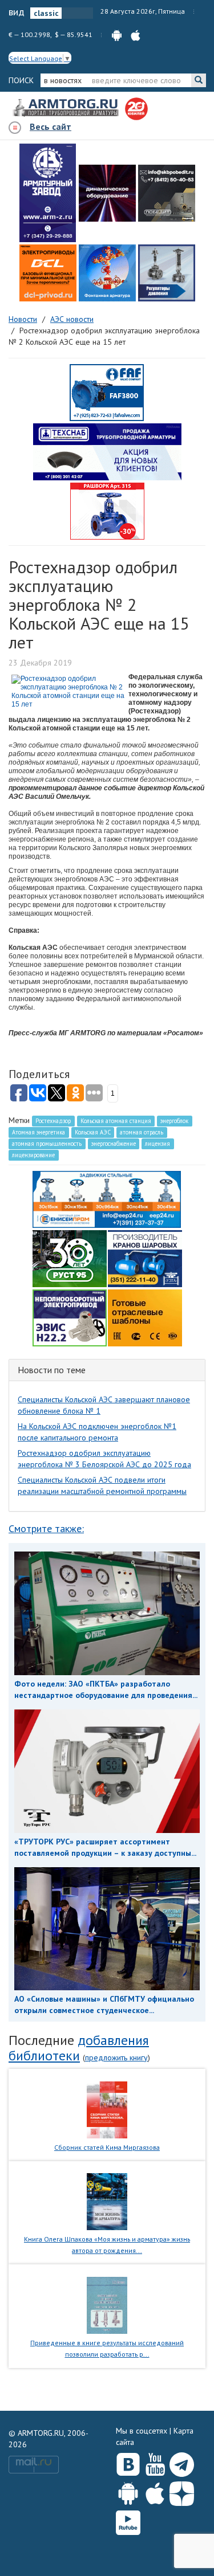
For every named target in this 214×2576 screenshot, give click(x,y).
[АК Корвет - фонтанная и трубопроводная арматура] (107, 273)
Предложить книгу (116, 2057)
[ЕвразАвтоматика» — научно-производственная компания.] (70, 1317)
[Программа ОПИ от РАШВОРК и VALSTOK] (107, 511)
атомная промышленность (47, 1144)
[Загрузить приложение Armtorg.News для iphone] (155, 2491)
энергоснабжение (114, 1144)
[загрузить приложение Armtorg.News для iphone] (136, 34)
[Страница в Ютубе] (155, 2462)
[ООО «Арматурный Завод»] (48, 193)
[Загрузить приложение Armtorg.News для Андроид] (128, 2491)
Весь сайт (51, 126)
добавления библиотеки (79, 2048)
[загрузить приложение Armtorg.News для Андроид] (117, 34)
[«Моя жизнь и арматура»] (107, 2201)
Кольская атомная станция (116, 1121)
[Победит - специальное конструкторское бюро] (167, 193)
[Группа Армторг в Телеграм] (182, 2462)
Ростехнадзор (53, 1121)
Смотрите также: (46, 1528)
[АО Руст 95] (70, 1258)
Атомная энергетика (39, 1132)
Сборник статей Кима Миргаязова (107, 2147)
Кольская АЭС (93, 1132)
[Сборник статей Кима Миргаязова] (107, 2109)
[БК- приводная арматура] (48, 273)
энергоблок (174, 1121)
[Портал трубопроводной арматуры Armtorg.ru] (67, 108)
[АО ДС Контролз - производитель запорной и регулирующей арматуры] (107, 193)
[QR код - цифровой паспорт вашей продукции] (145, 1317)
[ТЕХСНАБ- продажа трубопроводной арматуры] (107, 451)
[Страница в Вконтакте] (128, 2462)
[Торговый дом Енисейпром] (107, 1198)
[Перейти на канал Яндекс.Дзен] (182, 2491)
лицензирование (33, 1155)
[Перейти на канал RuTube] (128, 2520)
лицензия (158, 1144)
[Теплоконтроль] (167, 273)
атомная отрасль (142, 1132)
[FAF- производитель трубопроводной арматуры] (107, 392)
